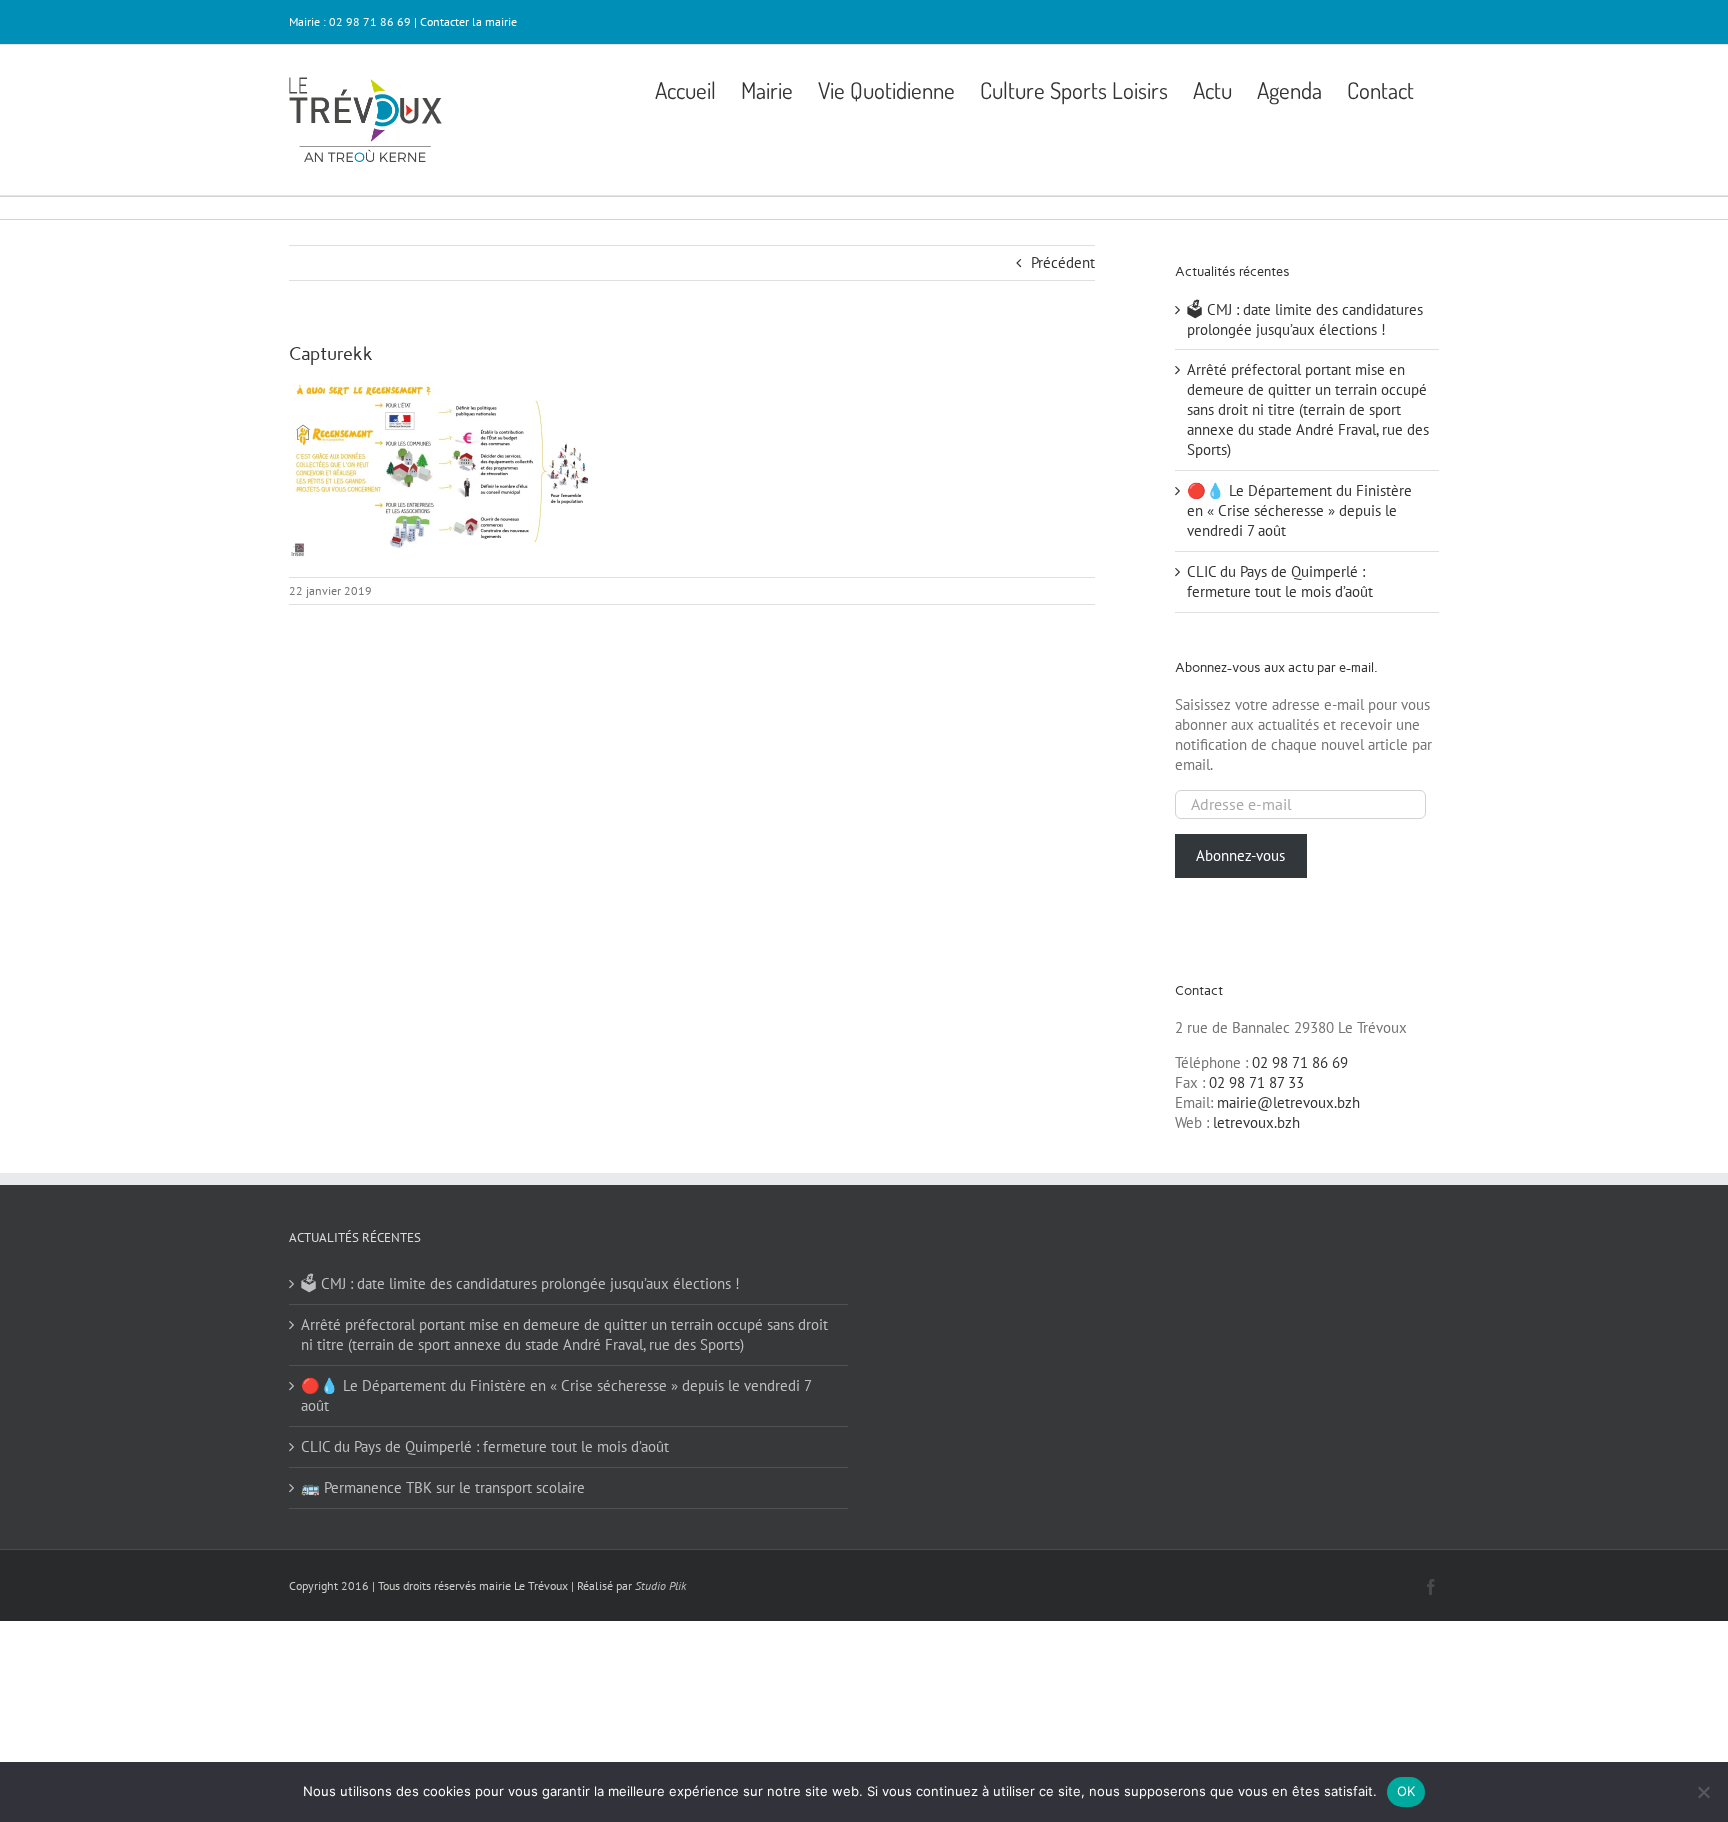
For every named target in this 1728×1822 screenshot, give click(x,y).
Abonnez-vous (1240, 855)
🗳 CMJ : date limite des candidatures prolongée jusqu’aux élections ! (1305, 319)
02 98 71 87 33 (1256, 1082)
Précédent (1063, 262)
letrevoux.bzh (1256, 1122)
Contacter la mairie (468, 21)
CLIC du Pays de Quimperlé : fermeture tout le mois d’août (1280, 581)
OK (1406, 1791)
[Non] (1703, 1792)
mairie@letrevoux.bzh (1288, 1102)
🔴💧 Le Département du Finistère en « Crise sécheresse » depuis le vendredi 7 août (1299, 510)
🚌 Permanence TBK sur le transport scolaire (443, 1487)
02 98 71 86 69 (1300, 1062)
